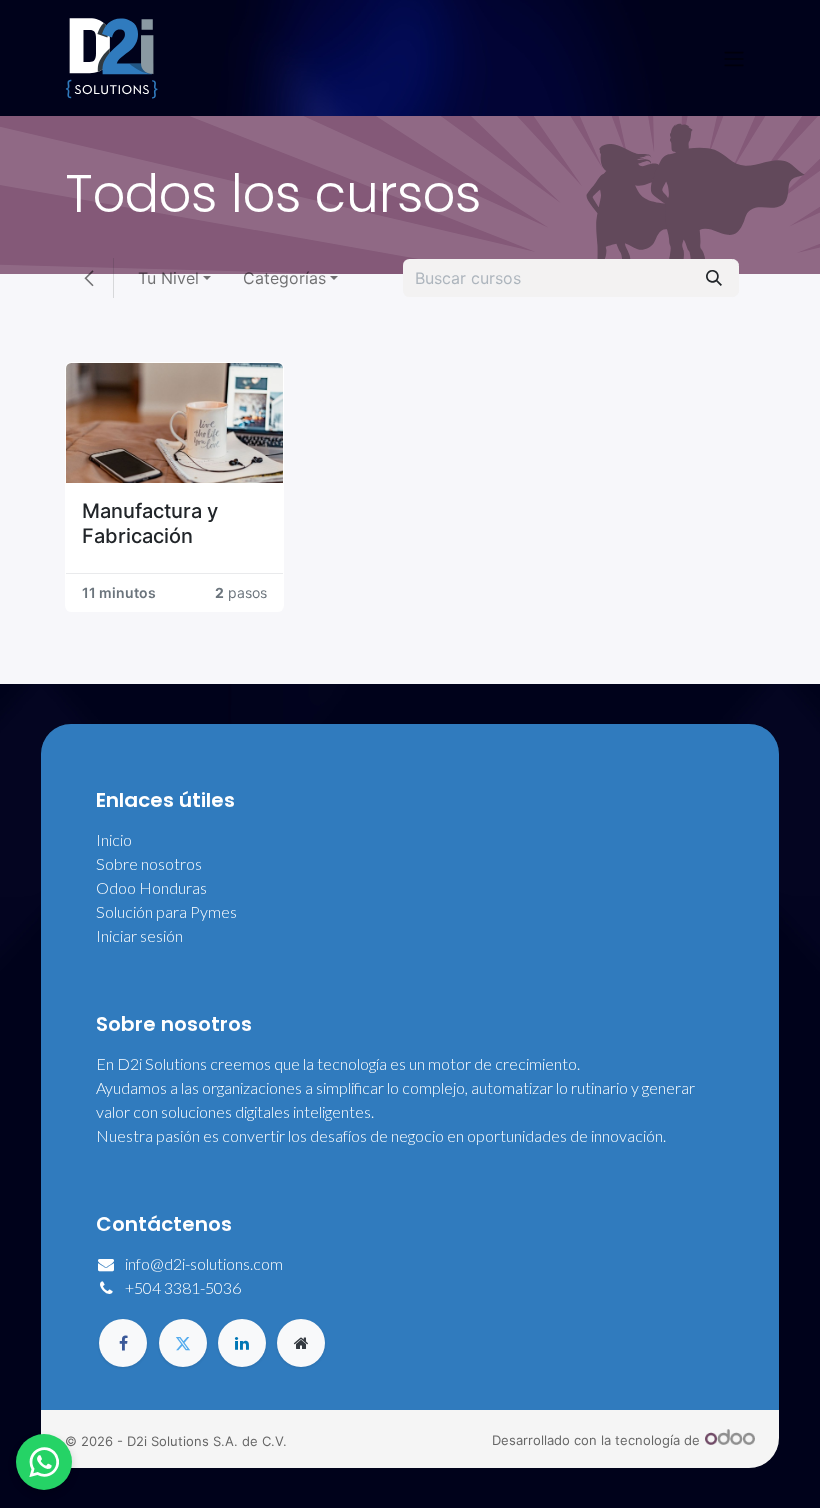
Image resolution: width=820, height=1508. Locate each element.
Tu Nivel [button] (168, 278)
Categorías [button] (284, 278)
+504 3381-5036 (183, 1287)
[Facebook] (123, 1343)
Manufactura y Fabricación (150, 523)
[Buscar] (714, 278)
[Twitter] (183, 1343)
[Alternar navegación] (734, 58)
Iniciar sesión (139, 935)
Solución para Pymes (166, 911)
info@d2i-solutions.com (204, 1263)
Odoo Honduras (151, 887)
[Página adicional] (301, 1343)
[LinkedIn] (242, 1343)
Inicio (114, 839)
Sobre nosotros (149, 863)
